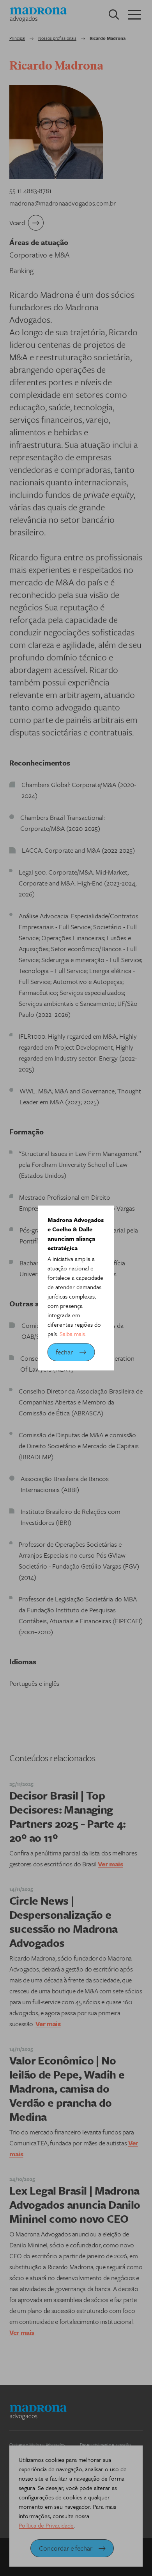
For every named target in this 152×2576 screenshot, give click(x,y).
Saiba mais (72, 1334)
